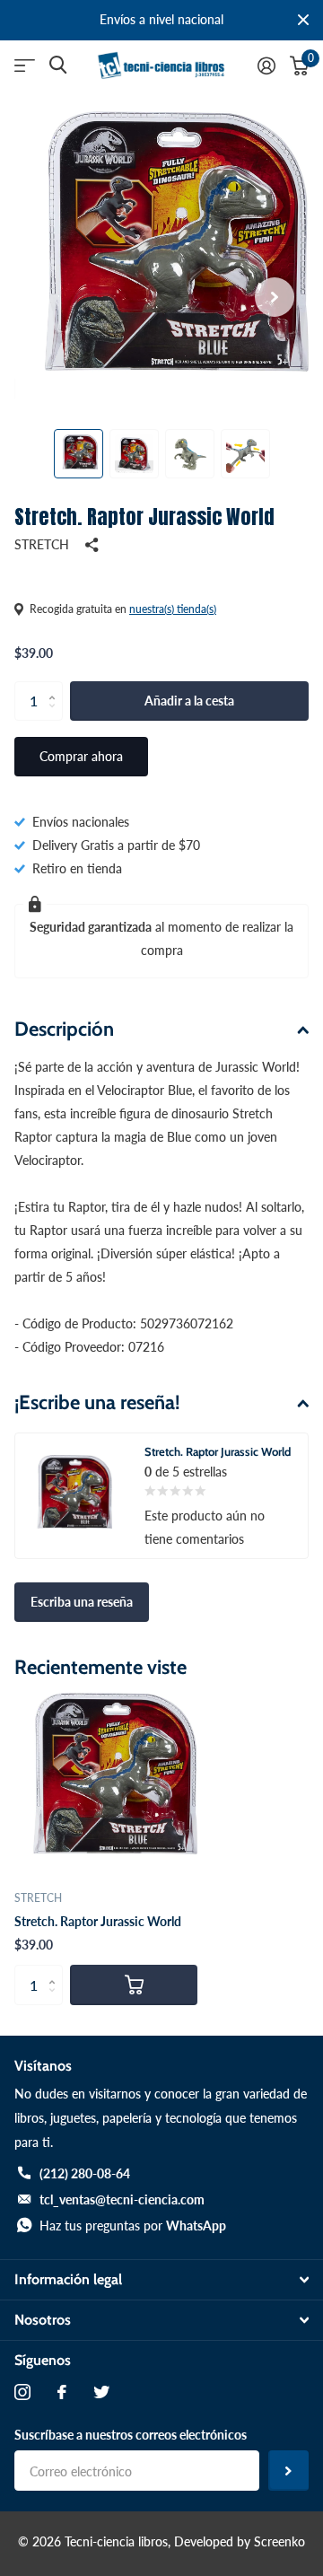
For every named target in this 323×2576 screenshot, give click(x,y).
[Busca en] (58, 65)
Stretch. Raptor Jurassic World (98, 1921)
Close (303, 20)
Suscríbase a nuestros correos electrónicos (131, 2435)
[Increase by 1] (56, 687)
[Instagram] (22, 2392)
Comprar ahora (81, 756)
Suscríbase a (288, 2471)
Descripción (64, 1029)
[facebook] (62, 2392)
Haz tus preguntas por (133, 2226)
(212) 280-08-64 (85, 2173)
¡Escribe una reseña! (97, 1402)
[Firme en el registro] (266, 66)
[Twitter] (101, 2392)
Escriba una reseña (82, 1602)
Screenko (279, 2541)
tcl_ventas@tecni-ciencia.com (122, 2199)
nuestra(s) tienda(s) (173, 609)
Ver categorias (25, 66)
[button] (275, 297)
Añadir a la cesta (189, 701)
